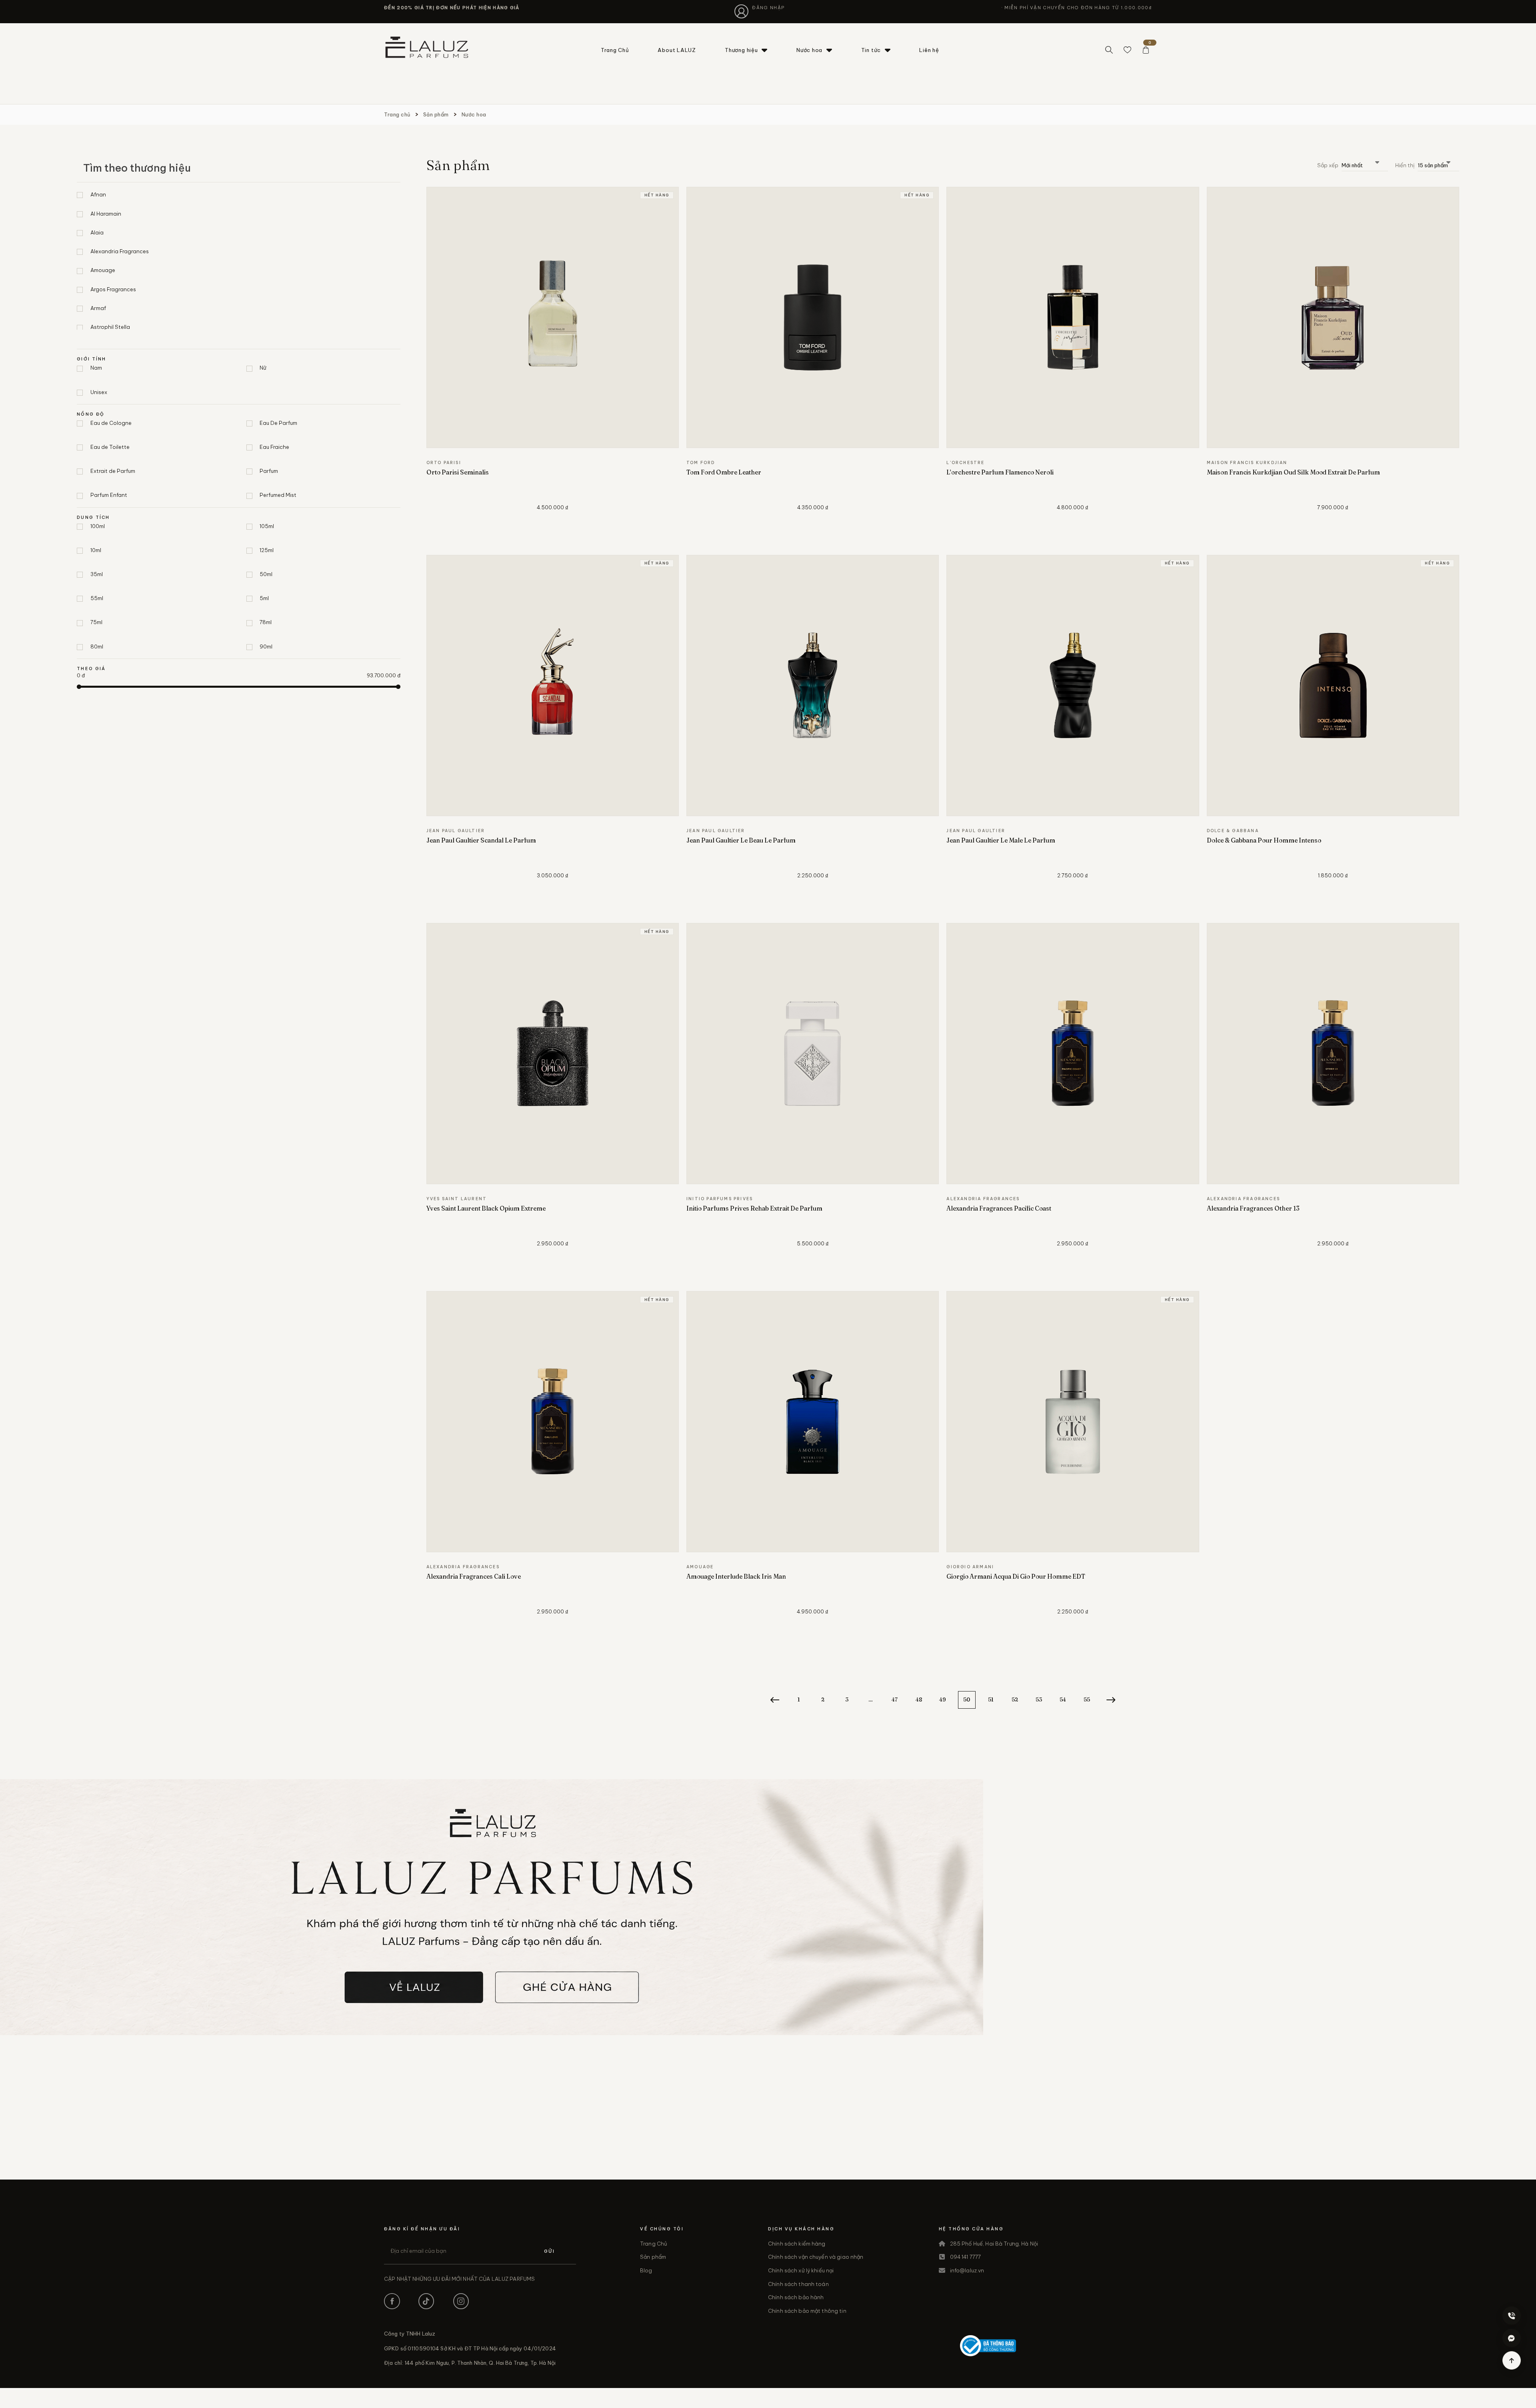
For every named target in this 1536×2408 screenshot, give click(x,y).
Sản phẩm (436, 114)
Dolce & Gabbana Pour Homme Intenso (1264, 840)
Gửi (549, 2251)
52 (1015, 1699)
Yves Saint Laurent (457, 1199)
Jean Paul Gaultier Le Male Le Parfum (1001, 840)
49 (943, 1699)
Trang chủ (397, 114)
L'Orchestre (965, 463)
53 (1039, 1699)
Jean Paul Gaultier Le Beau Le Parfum (741, 840)
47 (895, 1699)
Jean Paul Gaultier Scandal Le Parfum (481, 840)
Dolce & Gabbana (1233, 831)
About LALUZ (677, 50)
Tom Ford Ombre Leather (724, 472)
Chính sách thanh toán (798, 2284)
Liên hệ (929, 50)
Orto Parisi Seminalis (458, 472)
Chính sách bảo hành (796, 2297)
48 (919, 1699)
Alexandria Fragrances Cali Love (474, 1576)
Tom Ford (701, 463)
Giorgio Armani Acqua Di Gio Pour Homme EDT (1016, 1576)
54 (1063, 1699)
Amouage (700, 1567)
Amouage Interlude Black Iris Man (736, 1576)
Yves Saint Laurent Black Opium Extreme (486, 1208)
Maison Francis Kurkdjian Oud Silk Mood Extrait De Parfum (1293, 472)
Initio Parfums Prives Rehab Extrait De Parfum (754, 1208)
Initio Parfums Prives (720, 1199)
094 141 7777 (966, 2257)
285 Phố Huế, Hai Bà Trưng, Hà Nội (994, 2244)
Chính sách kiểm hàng (797, 2244)
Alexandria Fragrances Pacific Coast (999, 1208)
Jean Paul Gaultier (456, 831)
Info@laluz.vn (967, 2270)
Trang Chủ (615, 50)
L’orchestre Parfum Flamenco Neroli (1000, 472)
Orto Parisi (444, 463)
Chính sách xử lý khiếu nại (801, 2270)
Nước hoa (809, 50)
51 (991, 1699)
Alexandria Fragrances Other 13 (1253, 1208)
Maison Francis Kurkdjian (1247, 463)
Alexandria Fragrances (983, 1199)
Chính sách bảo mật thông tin (807, 2311)
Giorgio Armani (970, 1567)
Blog (646, 2270)
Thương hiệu (741, 50)
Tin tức (871, 50)
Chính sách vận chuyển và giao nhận (816, 2257)
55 (1087, 1699)
